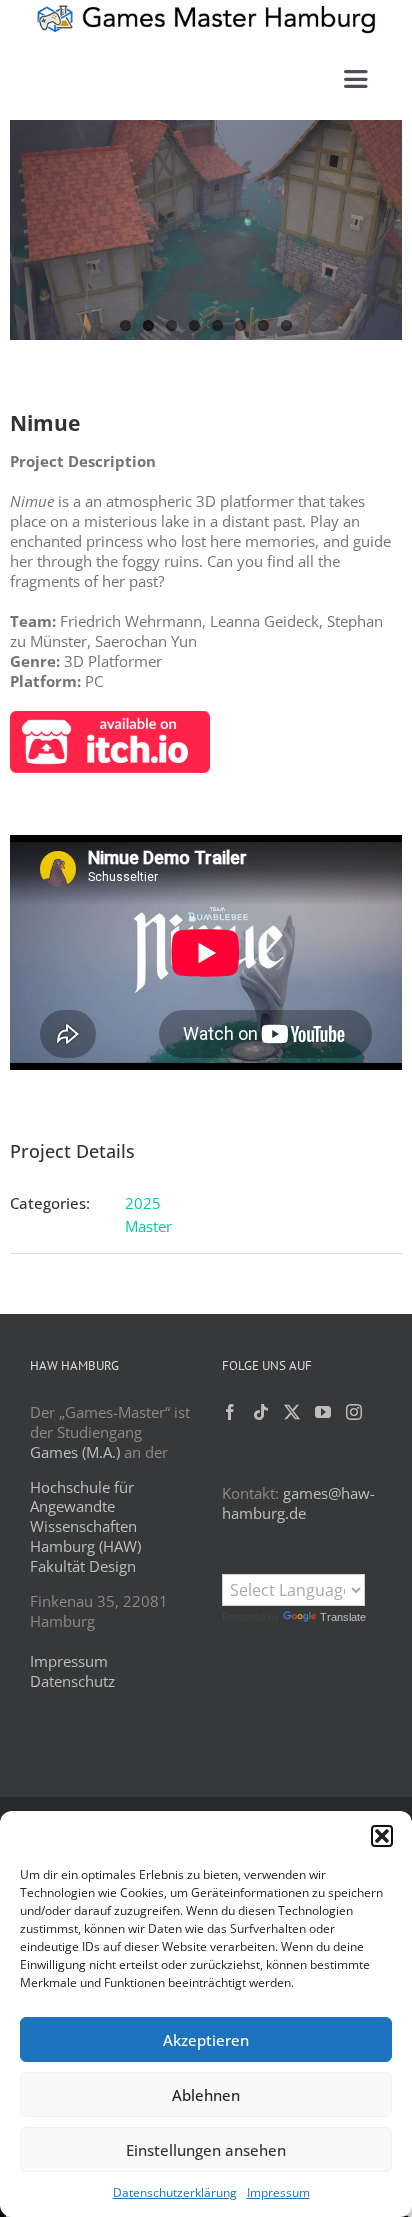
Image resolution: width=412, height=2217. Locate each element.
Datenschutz (72, 1681)
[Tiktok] (261, 1412)
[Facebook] (230, 1412)
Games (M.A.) (75, 1452)
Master (148, 1226)
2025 (143, 1203)
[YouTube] (323, 1412)
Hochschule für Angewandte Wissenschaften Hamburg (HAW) (85, 1517)
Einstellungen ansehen (206, 2150)
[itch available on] (110, 718)
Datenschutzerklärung (175, 2192)
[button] (382, 1836)
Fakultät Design (83, 1566)
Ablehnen (206, 2095)
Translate (343, 1617)
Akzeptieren (206, 2040)
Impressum (278, 2192)
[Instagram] (354, 1412)
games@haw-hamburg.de (298, 1503)
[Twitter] (292, 1412)
